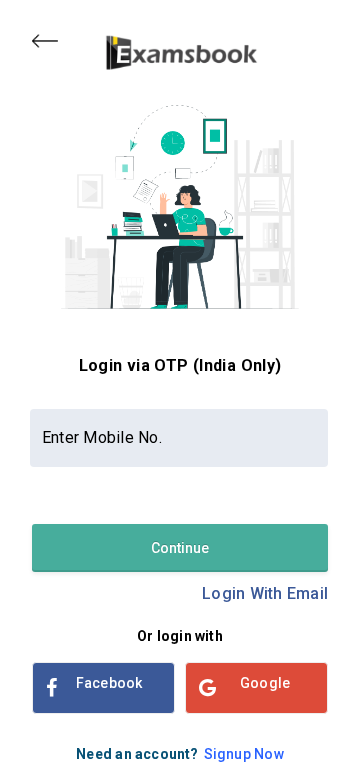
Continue (180, 548)
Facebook (109, 683)
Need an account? (179, 754)
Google (265, 683)
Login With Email (265, 593)
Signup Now (244, 754)
